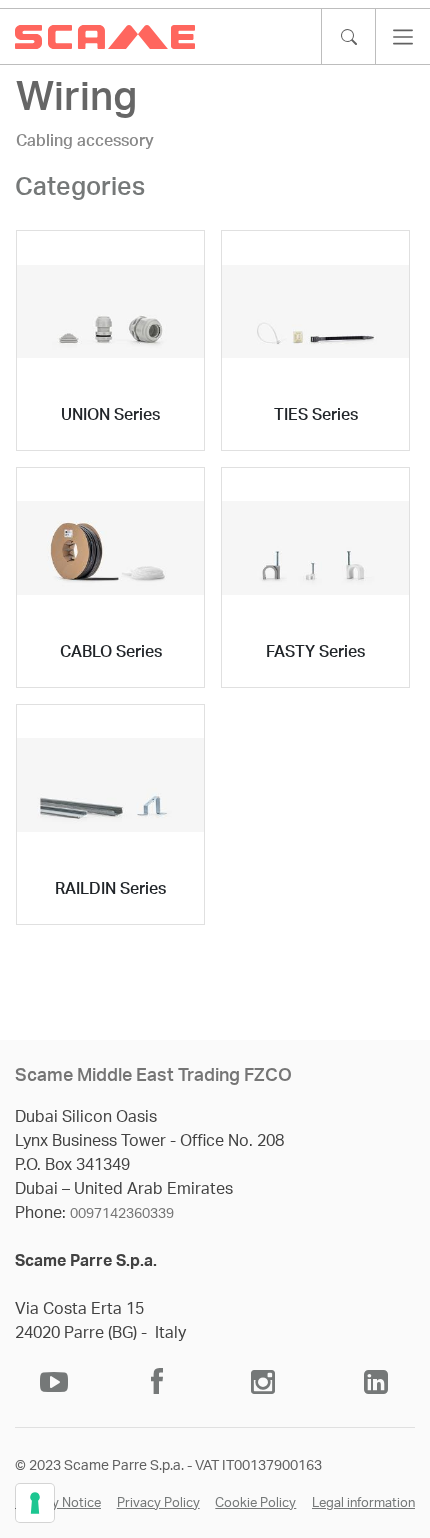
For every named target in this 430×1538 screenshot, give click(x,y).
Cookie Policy (255, 1503)
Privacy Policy (158, 1503)
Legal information (363, 1503)
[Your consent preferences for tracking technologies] (35, 1503)
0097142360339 (122, 1214)
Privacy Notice (58, 1503)
